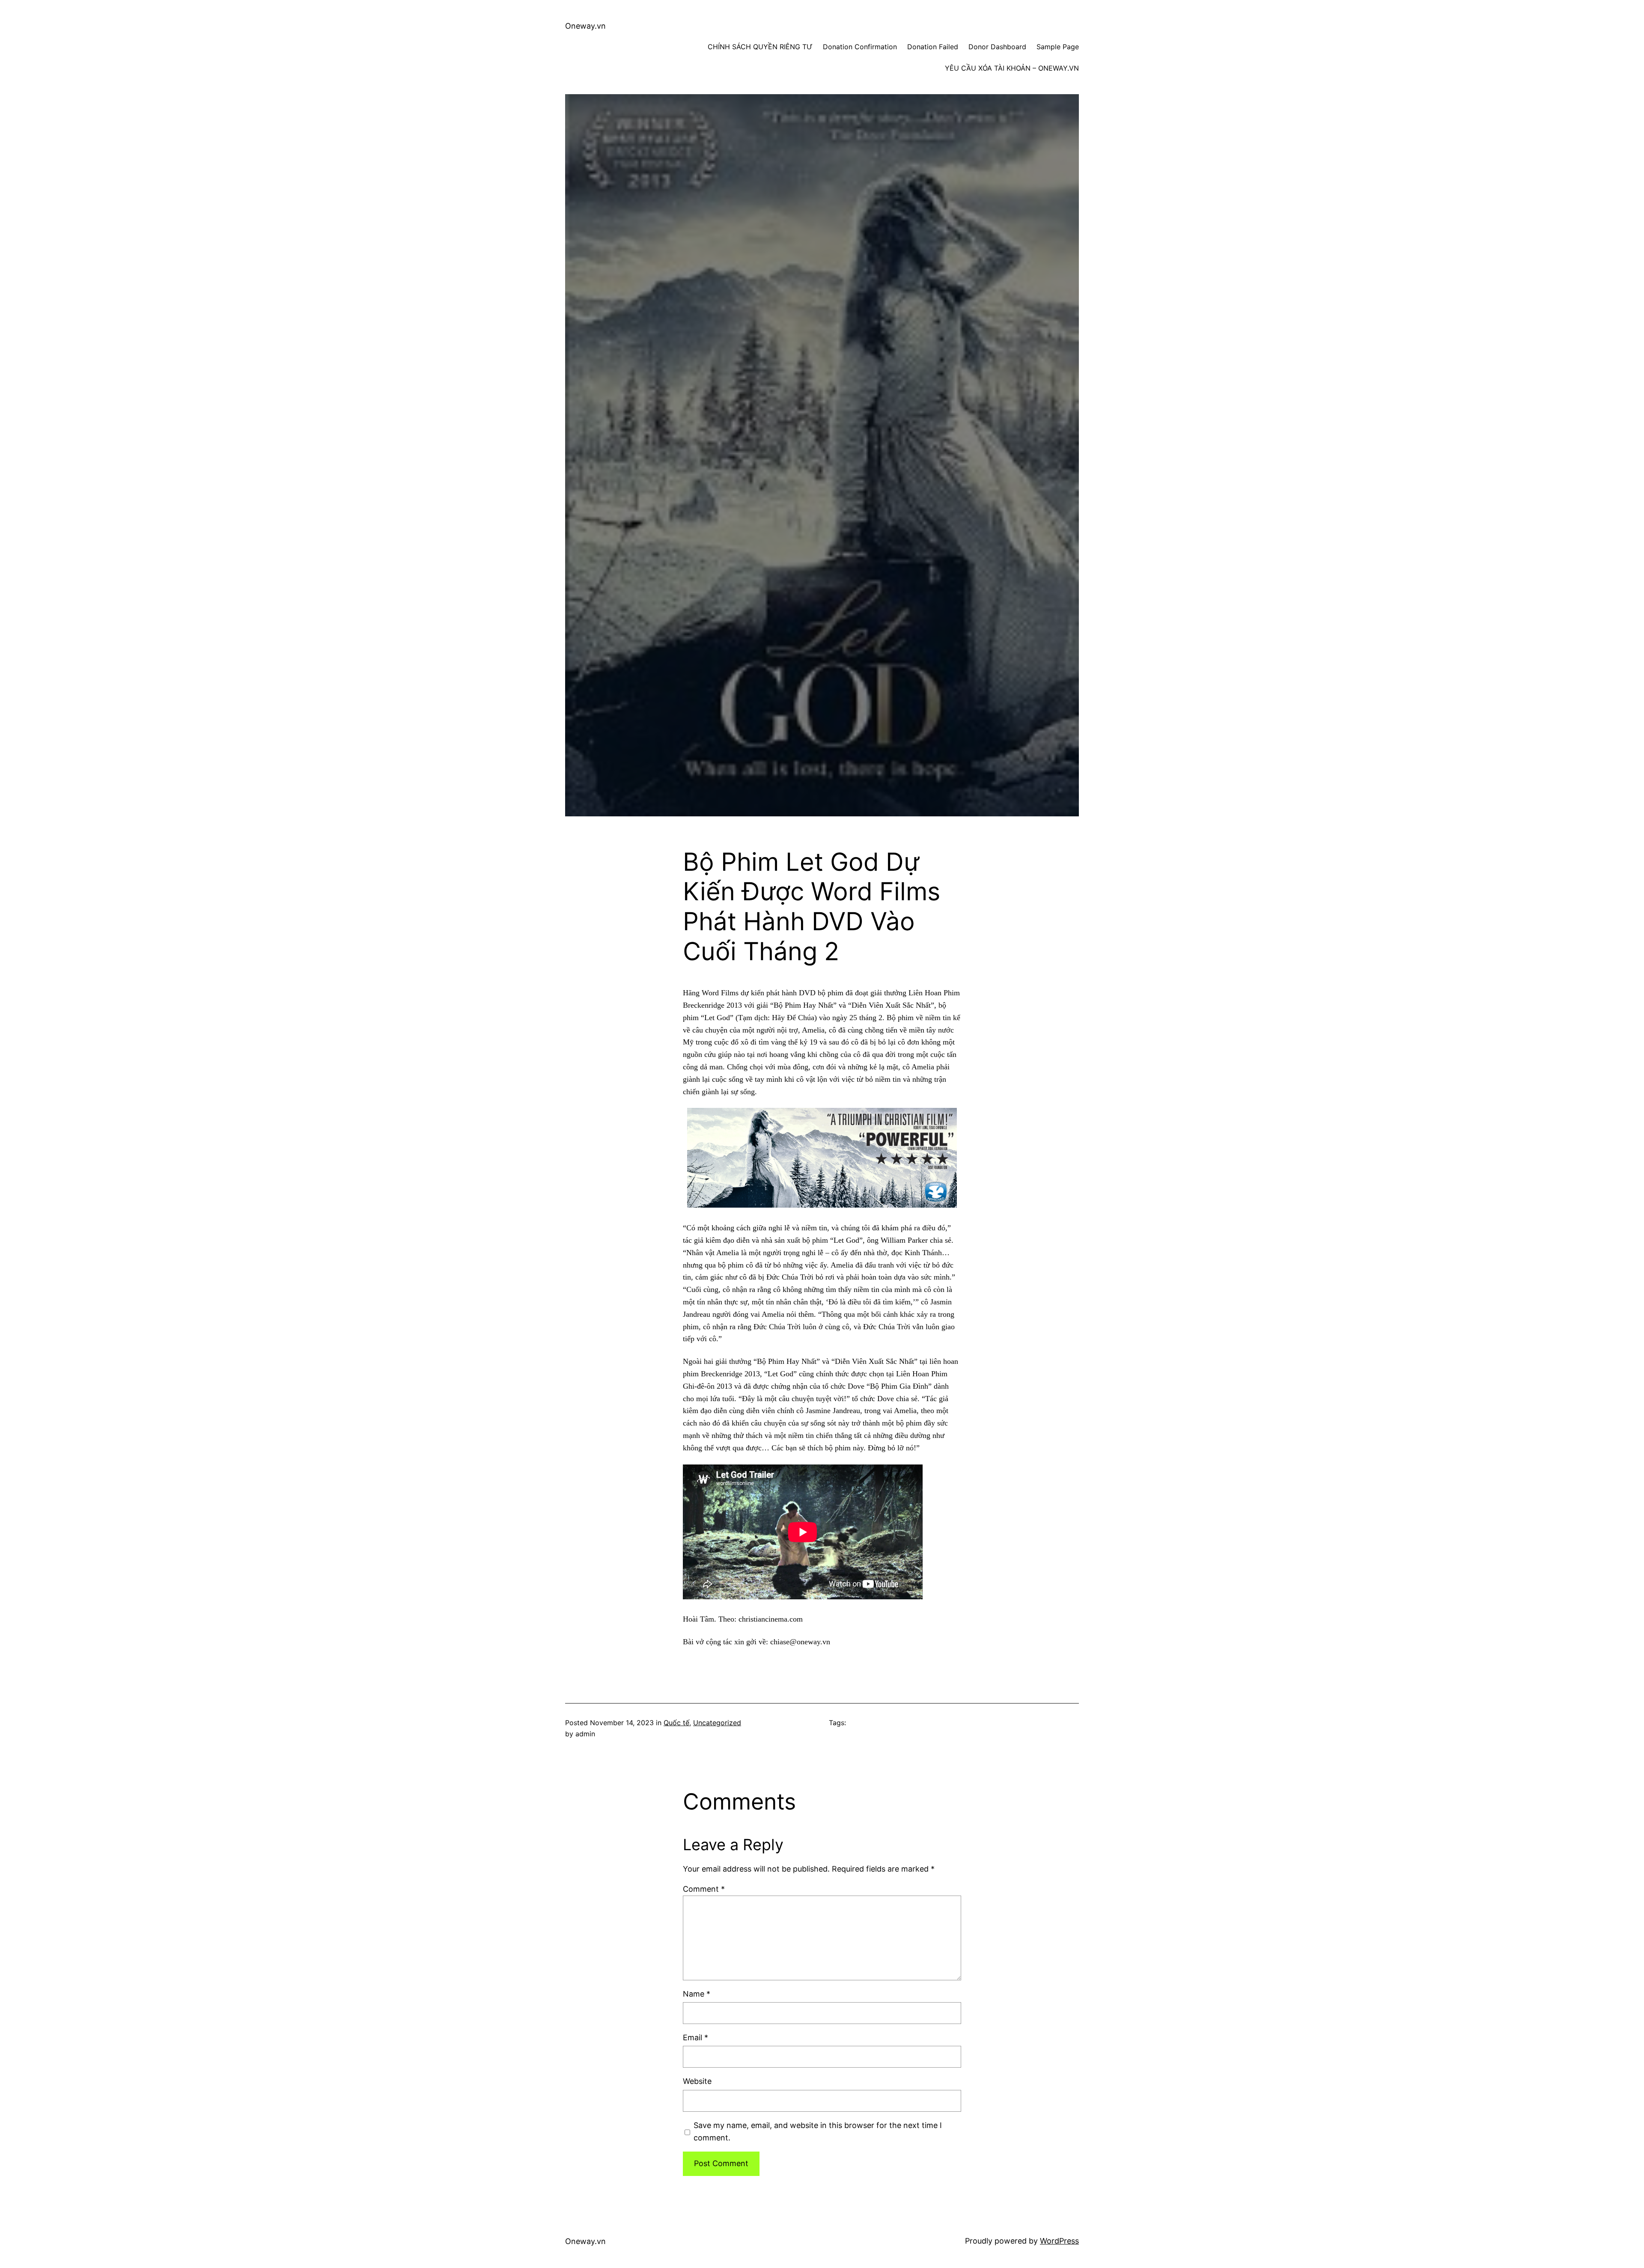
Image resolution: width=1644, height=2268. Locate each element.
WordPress (1059, 2241)
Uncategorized (717, 1723)
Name (697, 1994)
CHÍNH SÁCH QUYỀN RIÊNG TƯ (760, 47)
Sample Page (1058, 47)
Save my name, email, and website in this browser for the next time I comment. (818, 2131)
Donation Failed (933, 47)
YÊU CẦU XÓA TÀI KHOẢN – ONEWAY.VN (1012, 68)
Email (695, 2037)
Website (697, 2081)
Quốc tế (676, 1723)
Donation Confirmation (860, 47)
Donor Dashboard (997, 47)
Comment (704, 1889)
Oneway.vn (585, 26)
